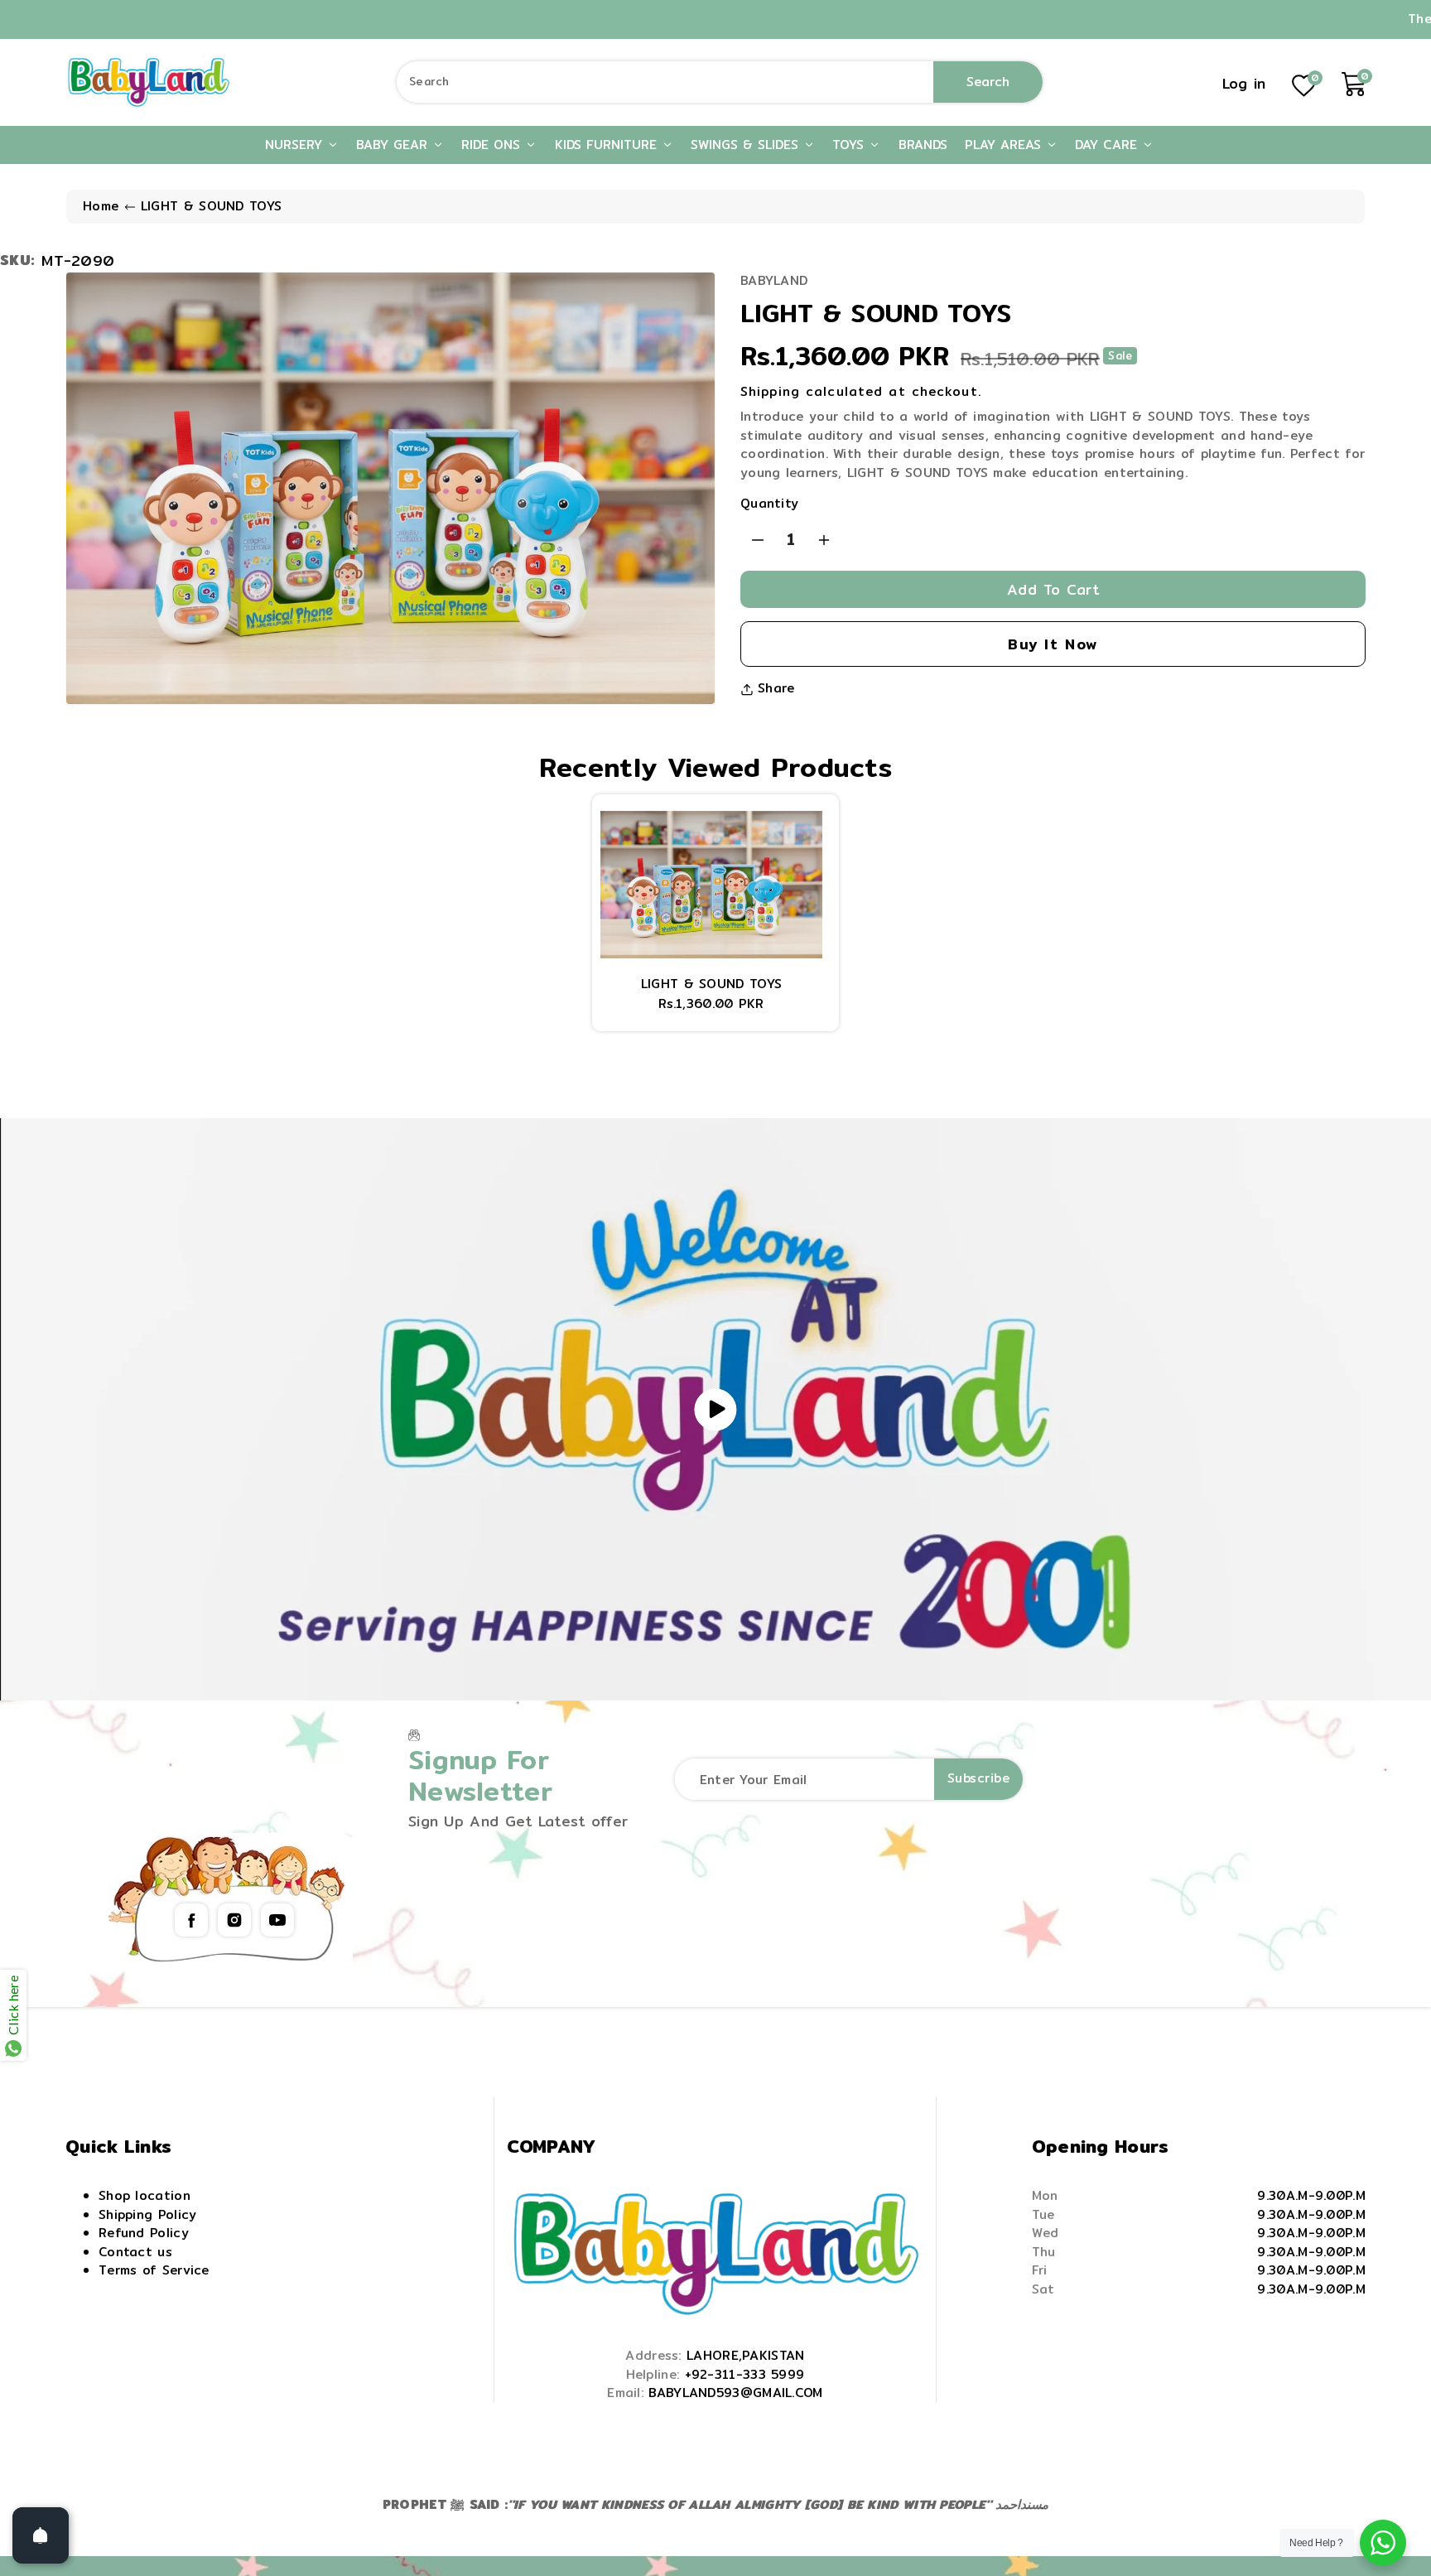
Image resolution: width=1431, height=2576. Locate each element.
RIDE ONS (493, 145)
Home (101, 206)
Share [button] (776, 688)
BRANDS (923, 145)
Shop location (145, 2195)
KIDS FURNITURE (608, 145)
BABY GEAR (394, 145)
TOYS (850, 145)
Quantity (769, 504)
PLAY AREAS (1005, 145)
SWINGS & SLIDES (747, 145)
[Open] (41, 2535)
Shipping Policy (148, 2214)
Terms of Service (154, 2270)
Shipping (770, 391)
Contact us (135, 2252)
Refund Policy (144, 2233)
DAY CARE (1108, 145)
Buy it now (1053, 644)
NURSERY (296, 145)
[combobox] (720, 82)
